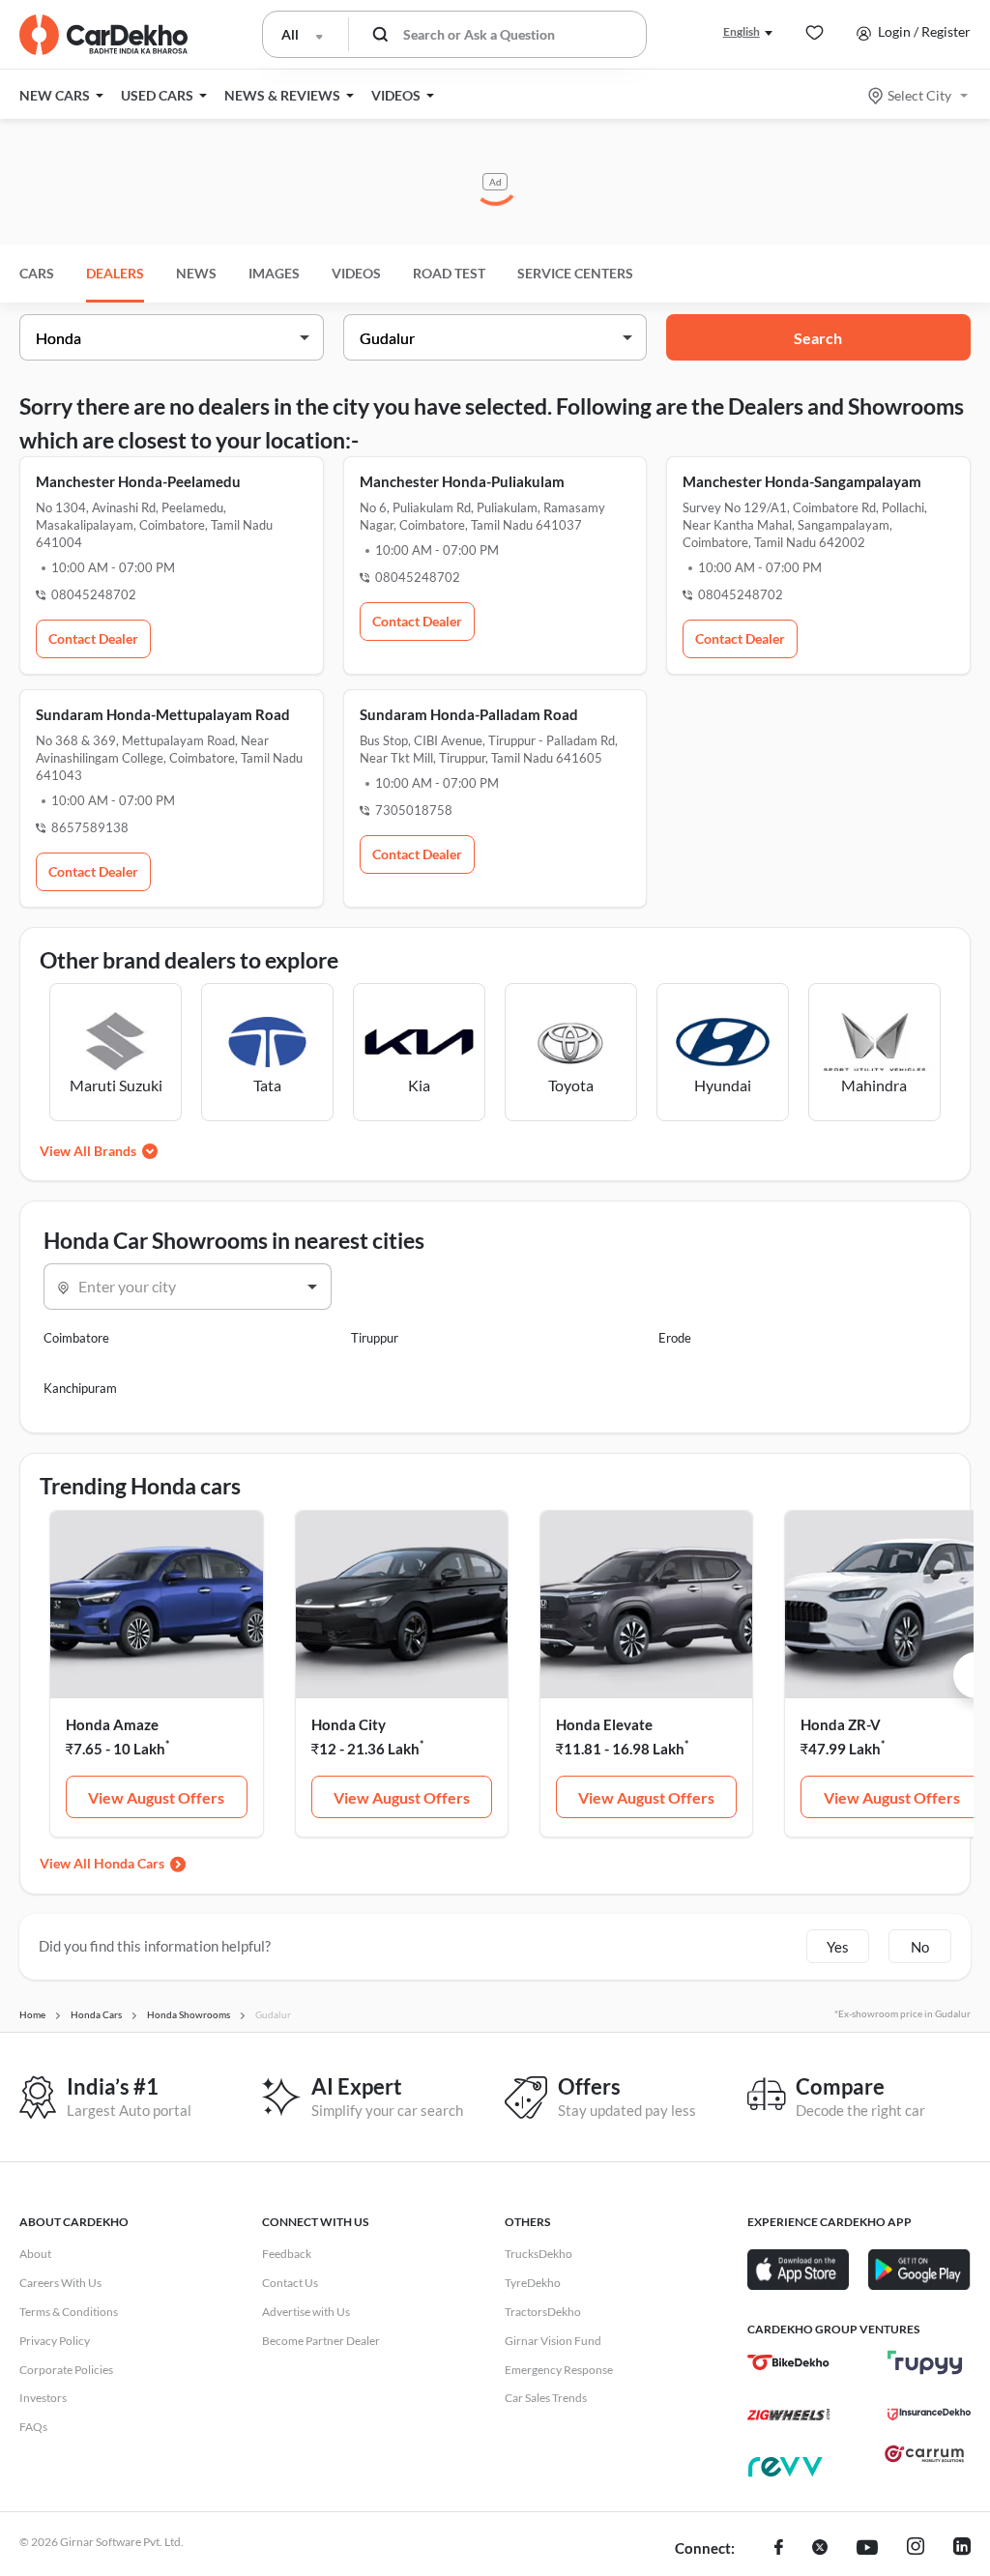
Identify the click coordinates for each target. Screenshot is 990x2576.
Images (274, 273)
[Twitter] (820, 2549)
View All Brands (88, 1151)
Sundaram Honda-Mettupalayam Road (163, 714)
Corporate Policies (66, 2370)
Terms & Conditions (69, 2312)
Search (818, 338)
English (742, 31)
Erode (675, 1338)
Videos (356, 273)
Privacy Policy (55, 2341)
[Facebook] (779, 2549)
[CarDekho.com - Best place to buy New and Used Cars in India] (103, 35)
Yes (838, 1947)
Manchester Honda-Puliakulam (462, 481)
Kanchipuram (80, 1388)
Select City (919, 95)
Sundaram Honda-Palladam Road (469, 714)
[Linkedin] (962, 2549)
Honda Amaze (112, 1724)
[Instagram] (916, 2549)
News (196, 273)
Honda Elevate (604, 1724)
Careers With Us (60, 2283)
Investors (43, 2398)
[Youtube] (867, 2549)
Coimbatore (76, 1338)
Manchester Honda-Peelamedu (138, 481)
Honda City (349, 1724)
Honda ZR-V (841, 1724)
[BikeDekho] (788, 2362)
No (920, 1947)
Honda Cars (129, 1863)
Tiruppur (375, 1338)
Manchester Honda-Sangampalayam (802, 481)
